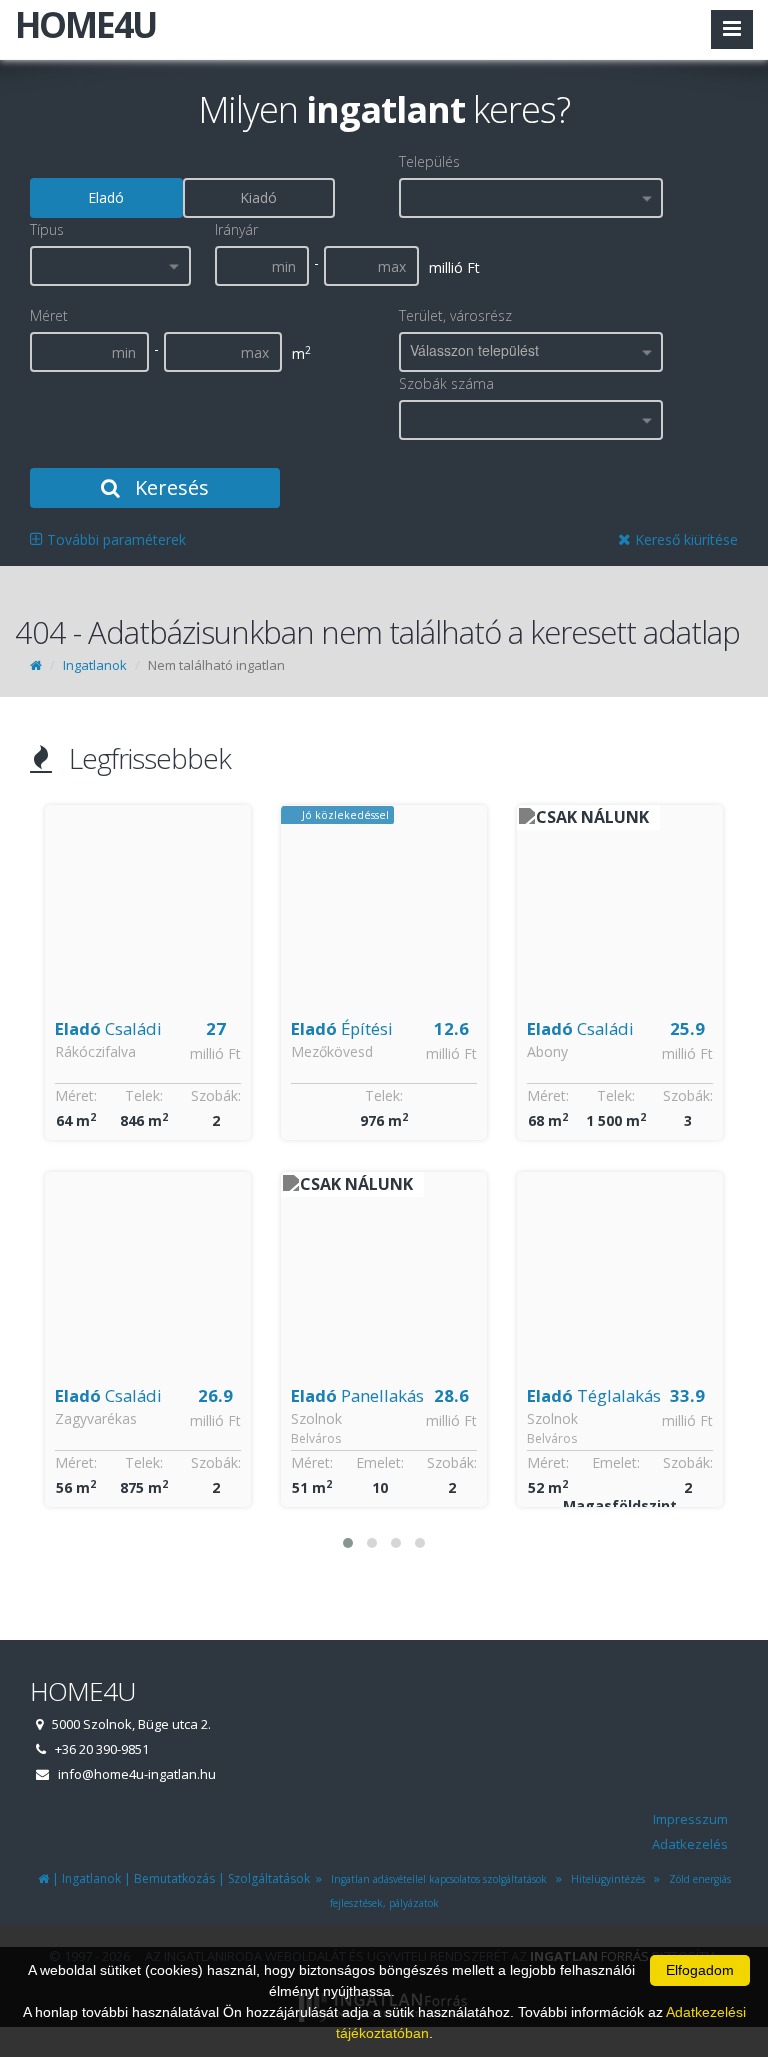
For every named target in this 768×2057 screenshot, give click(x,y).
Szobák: (216, 1462)
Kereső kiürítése (684, 539)
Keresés (169, 487)
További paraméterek (114, 539)
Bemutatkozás (174, 1878)
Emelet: (144, 1462)
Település (429, 161)
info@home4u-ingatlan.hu (137, 1774)
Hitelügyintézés (605, 1879)
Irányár (236, 229)
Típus (47, 229)
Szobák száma (446, 383)
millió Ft (215, 1053)
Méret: (76, 1462)
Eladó (106, 197)
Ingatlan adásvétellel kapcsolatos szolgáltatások (436, 1879)
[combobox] (531, 198)
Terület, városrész (455, 315)
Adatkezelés (690, 1844)
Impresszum (690, 1819)
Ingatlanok (95, 665)
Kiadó (258, 197)
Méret (49, 315)
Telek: (148, 1095)
